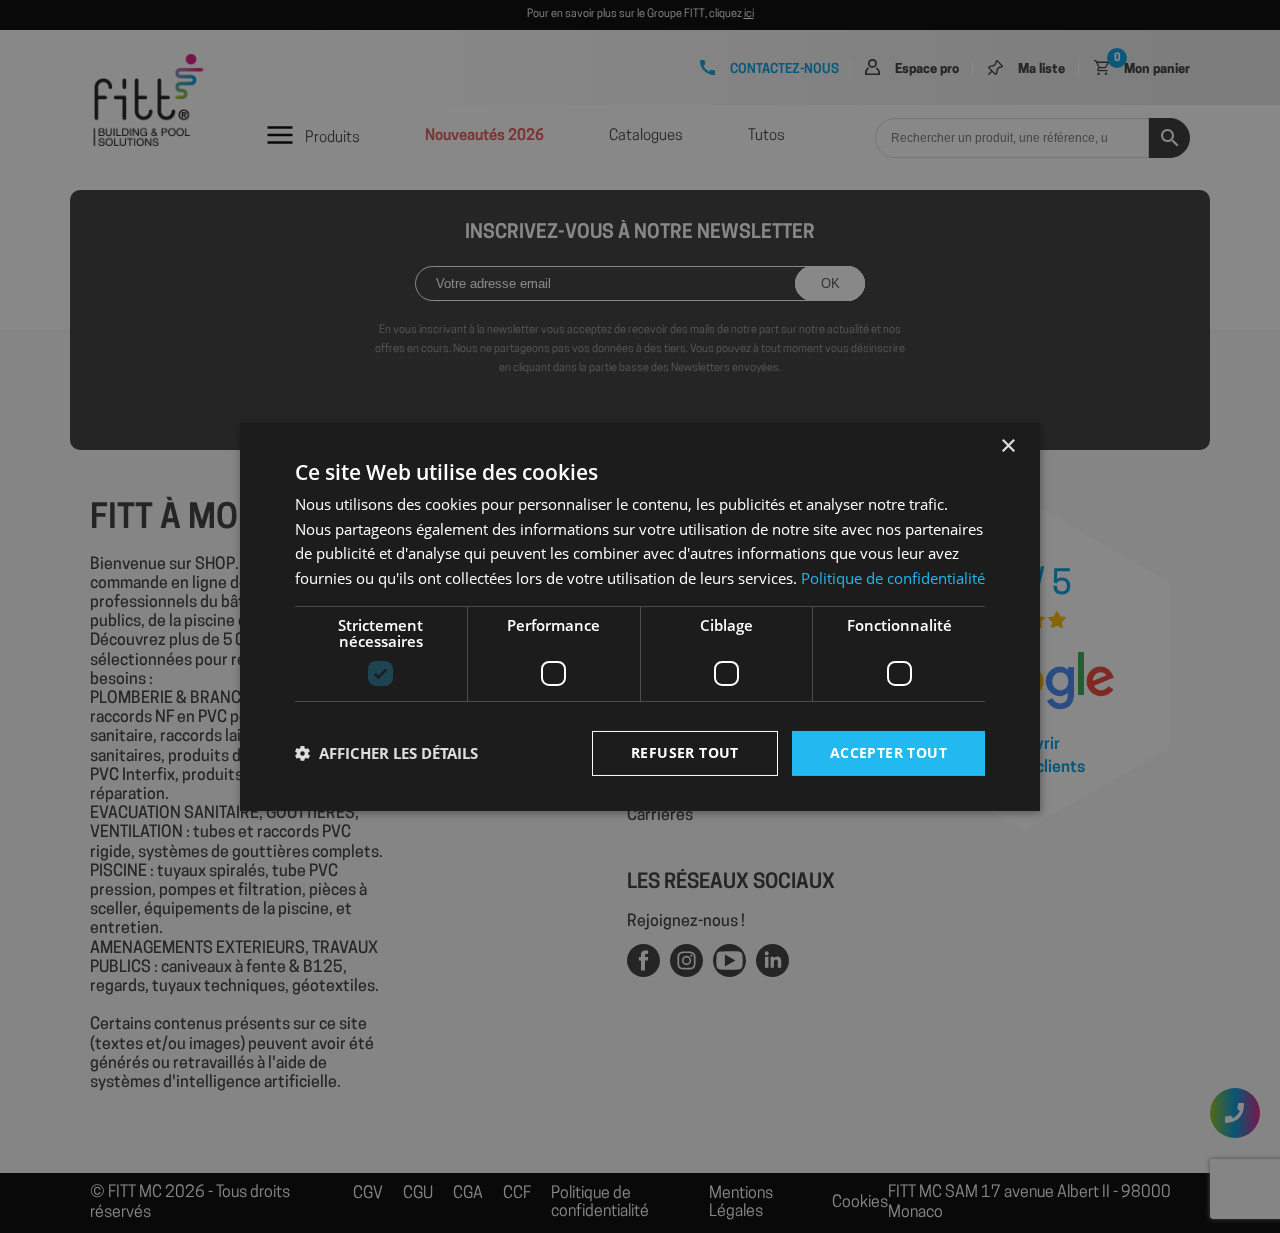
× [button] (1007, 445)
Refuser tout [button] (685, 752)
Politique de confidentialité (893, 578)
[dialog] (640, 616)
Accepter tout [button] (888, 752)
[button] (386, 753)
